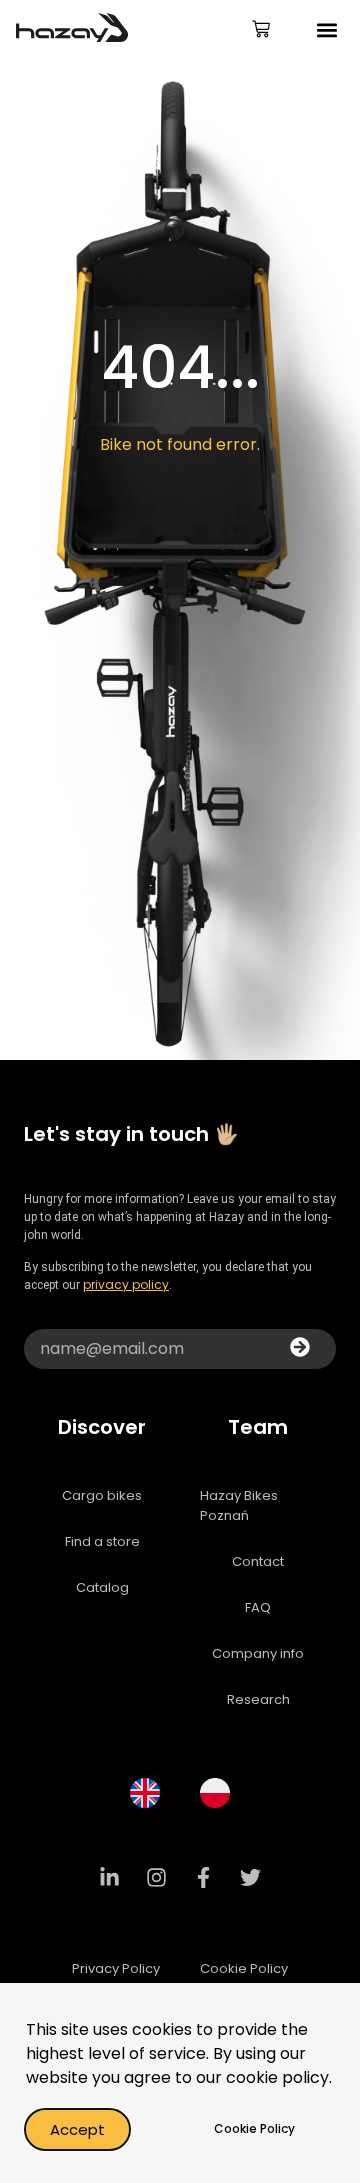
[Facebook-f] (204, 1878)
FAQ (258, 1607)
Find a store (102, 1541)
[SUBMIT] (300, 1349)
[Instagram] (157, 1878)
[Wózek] (261, 30)
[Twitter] (251, 1878)
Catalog (102, 1587)
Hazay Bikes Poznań (239, 1505)
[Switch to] (145, 1793)
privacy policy (126, 1284)
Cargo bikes (102, 1495)
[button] (327, 30)
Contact (258, 1561)
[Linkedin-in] (110, 1878)
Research (258, 1699)
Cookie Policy (244, 1968)
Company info (258, 1653)
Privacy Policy (116, 1968)
